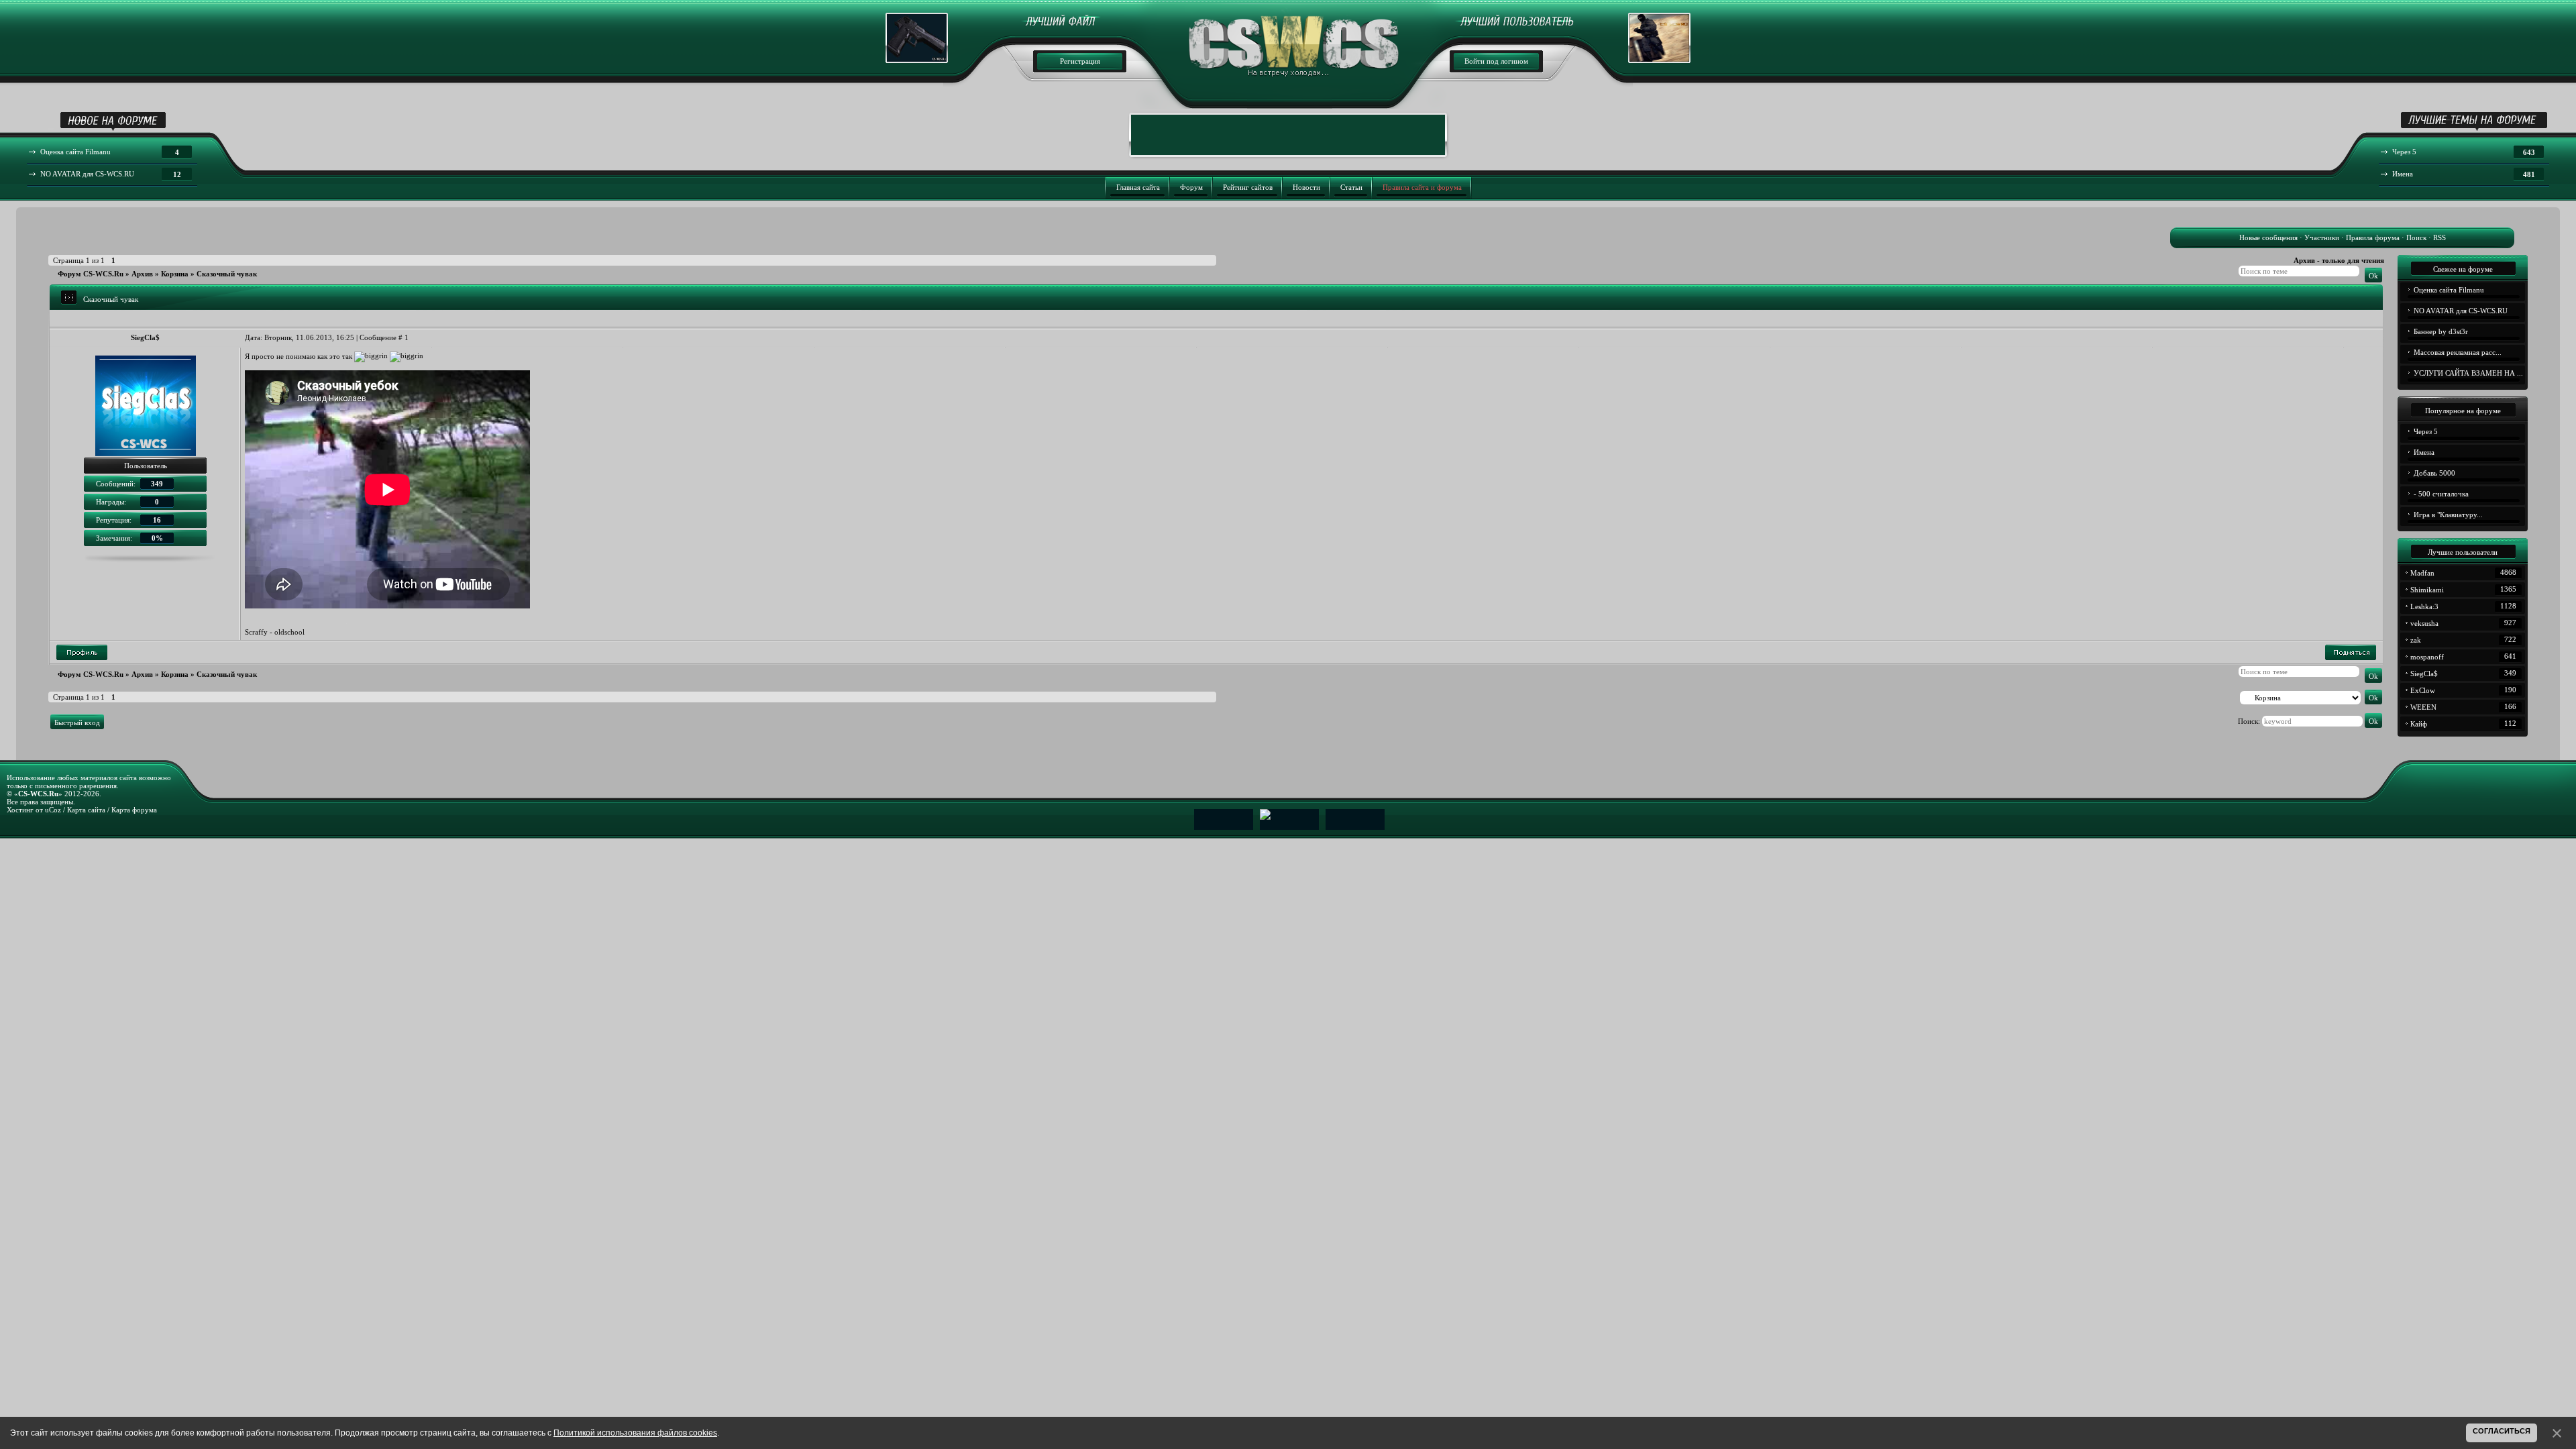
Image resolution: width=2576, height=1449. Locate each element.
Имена (2424, 452)
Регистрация (1080, 61)
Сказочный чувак (227, 274)
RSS (2439, 237)
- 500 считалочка (2441, 494)
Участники (2322, 237)
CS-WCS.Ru (38, 794)
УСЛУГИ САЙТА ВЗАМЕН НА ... (2468, 373)
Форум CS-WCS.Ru (91, 274)
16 (157, 520)
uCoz (53, 810)
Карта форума (134, 810)
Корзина (175, 274)
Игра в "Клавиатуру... (2448, 515)
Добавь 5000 (2434, 473)
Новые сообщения (2268, 237)
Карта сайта (86, 810)
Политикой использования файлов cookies (635, 1433)
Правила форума (2373, 237)
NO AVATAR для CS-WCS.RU (2461, 311)
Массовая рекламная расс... (2458, 352)
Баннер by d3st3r (2441, 331)
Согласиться (2502, 1431)
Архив (142, 274)
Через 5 (2426, 431)
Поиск (2416, 237)
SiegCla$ (145, 337)
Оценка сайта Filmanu (2449, 290)
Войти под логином (1496, 61)
